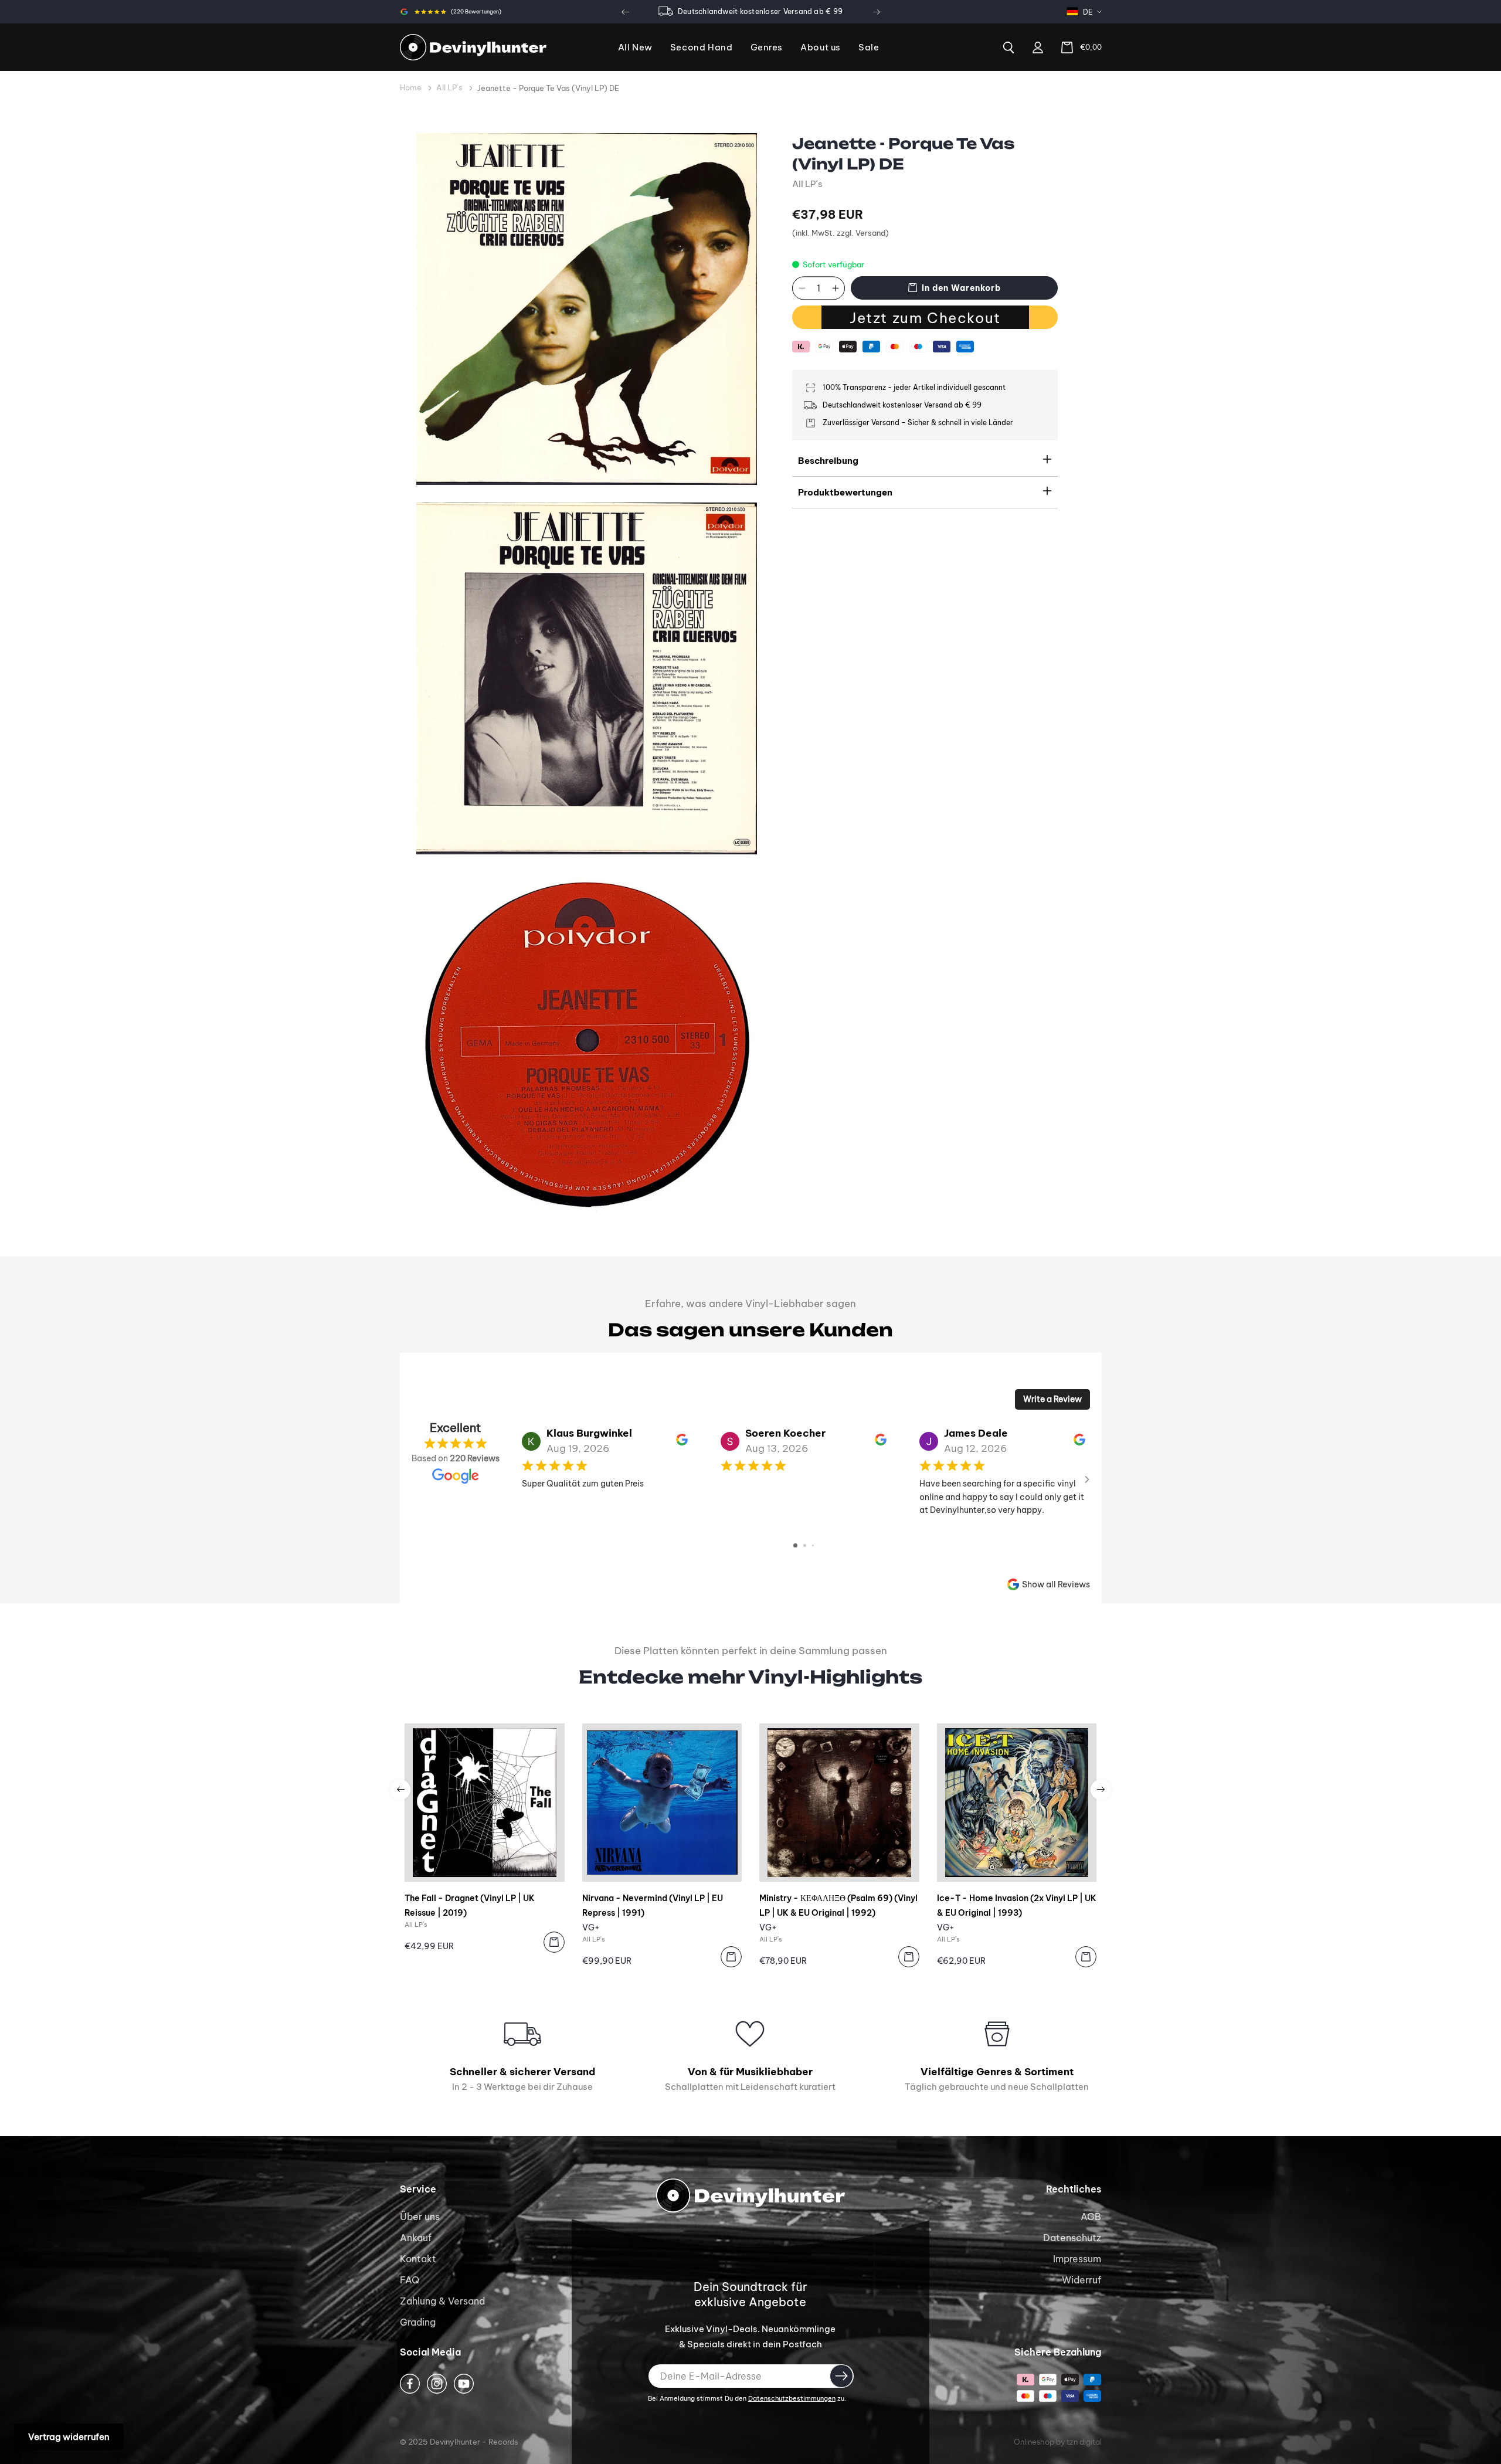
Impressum (1077, 2259)
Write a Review (1052, 1399)
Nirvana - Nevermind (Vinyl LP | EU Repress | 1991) (653, 1905)
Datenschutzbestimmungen (792, 2398)
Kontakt (418, 2259)
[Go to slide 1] (795, 1545)
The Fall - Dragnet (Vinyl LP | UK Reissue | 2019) (470, 1905)
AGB (1091, 2217)
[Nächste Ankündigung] (876, 12)
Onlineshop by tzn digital (1058, 2442)
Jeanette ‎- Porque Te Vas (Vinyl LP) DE (548, 88)
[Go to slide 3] (813, 1545)
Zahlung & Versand (442, 2301)
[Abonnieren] (841, 2376)
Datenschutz (1072, 2238)
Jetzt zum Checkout (925, 318)
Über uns (420, 2217)
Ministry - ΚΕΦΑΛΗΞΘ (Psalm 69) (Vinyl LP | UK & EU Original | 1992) (838, 1905)
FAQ (410, 2280)
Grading (418, 2322)
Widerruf (1081, 2280)
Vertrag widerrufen (69, 2437)
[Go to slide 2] (805, 1545)
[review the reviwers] (682, 1443)
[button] (767, 48)
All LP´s (449, 87)
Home (411, 87)
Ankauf (416, 2238)
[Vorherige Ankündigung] (625, 12)
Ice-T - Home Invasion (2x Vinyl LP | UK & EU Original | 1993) (1017, 1905)
